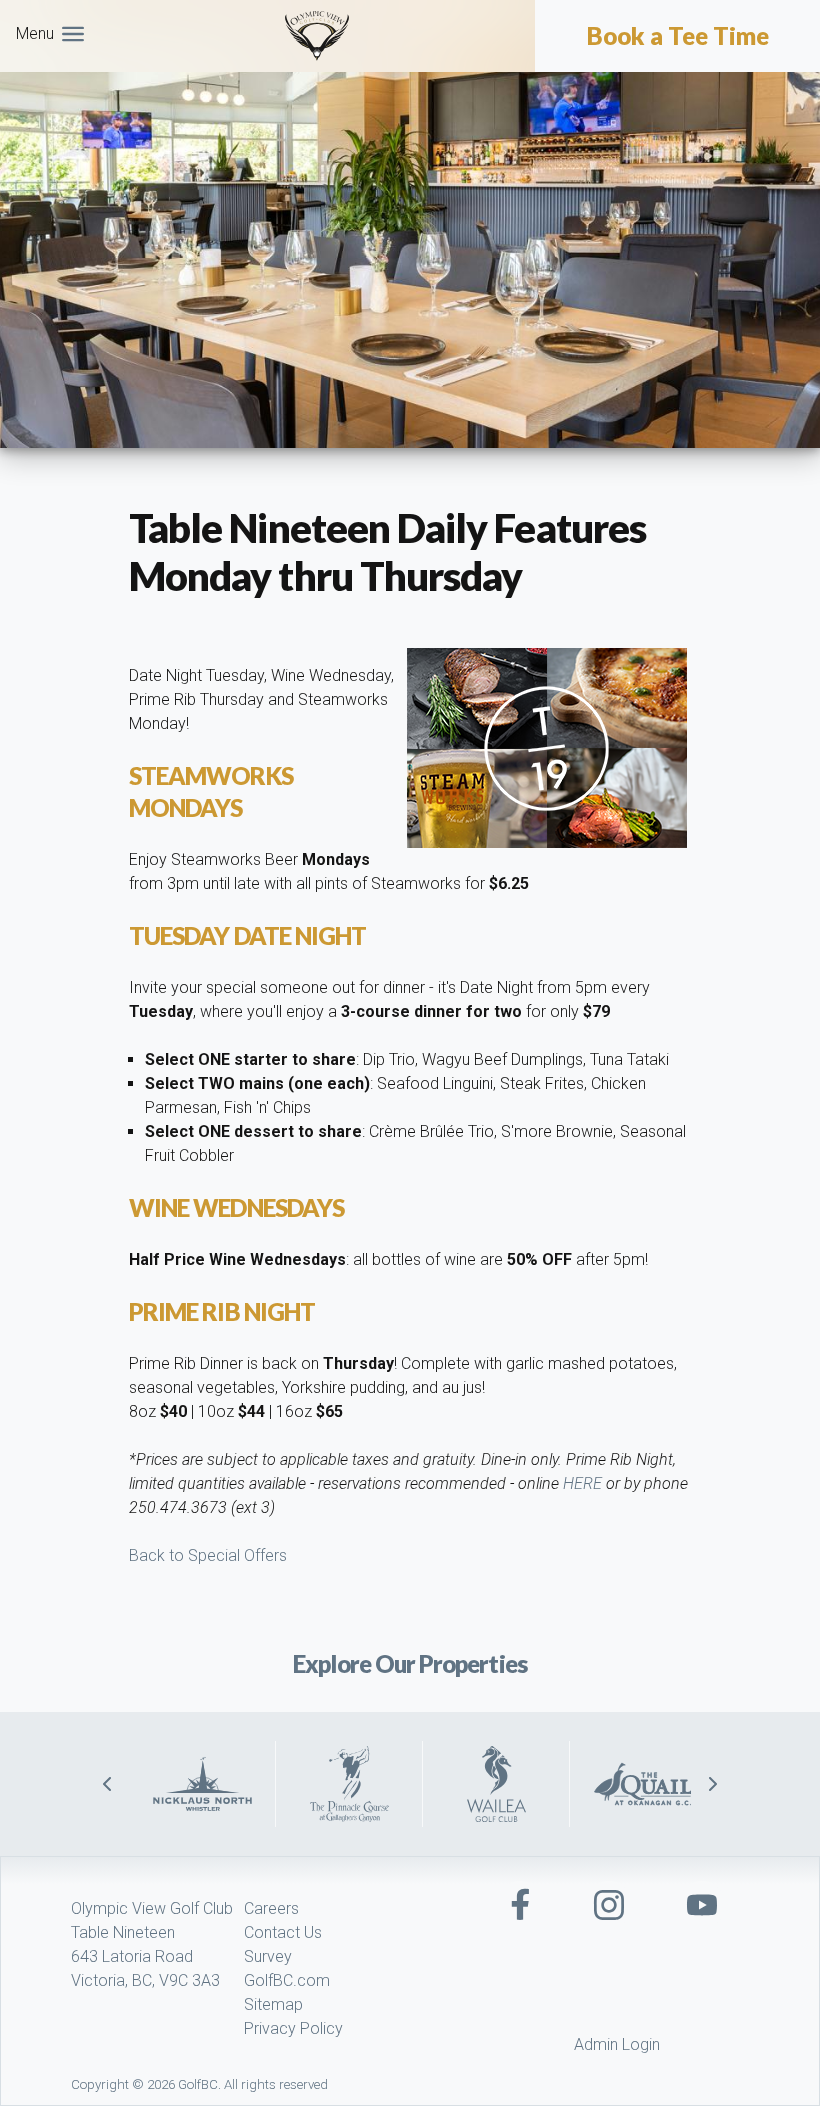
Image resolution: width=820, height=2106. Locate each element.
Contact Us (283, 1932)
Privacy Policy (293, 2028)
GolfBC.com (287, 1980)
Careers (271, 1908)
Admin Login (617, 2044)
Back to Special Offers (208, 1555)
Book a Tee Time (678, 36)
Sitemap (273, 2004)
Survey (268, 1956)
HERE (582, 1483)
